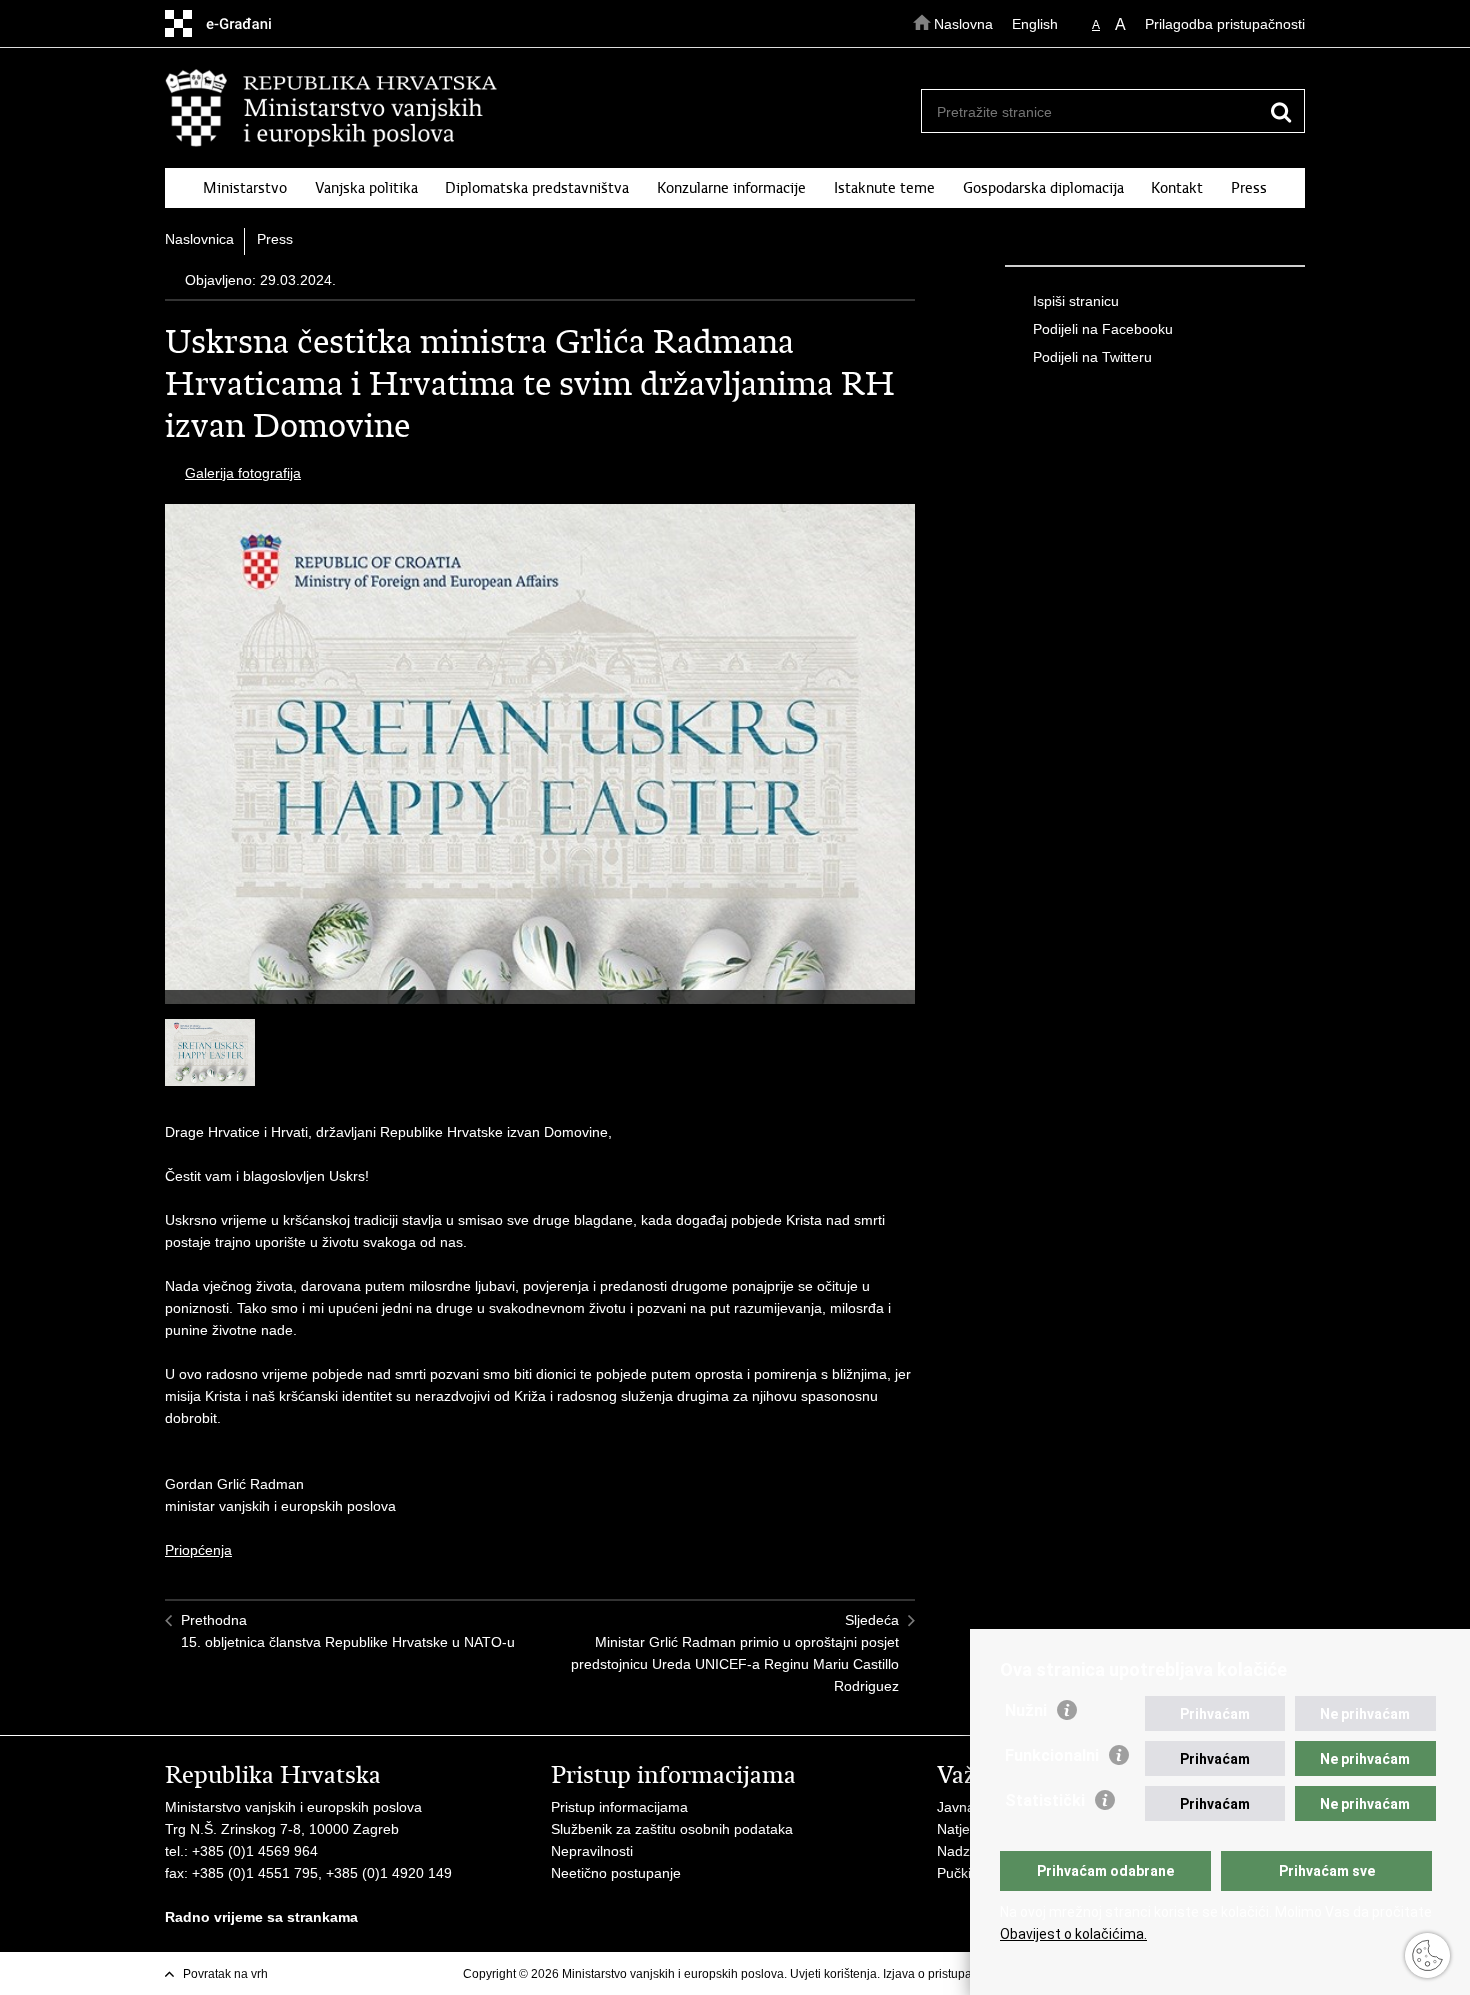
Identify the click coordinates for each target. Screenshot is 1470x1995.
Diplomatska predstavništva (537, 188)
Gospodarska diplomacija (1043, 188)
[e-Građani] (250, 23)
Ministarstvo (245, 188)
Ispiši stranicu (1076, 301)
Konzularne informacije (731, 188)
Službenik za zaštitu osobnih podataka (672, 1829)
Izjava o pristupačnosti (943, 1974)
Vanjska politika (366, 188)
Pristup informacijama (619, 1807)
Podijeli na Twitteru (1092, 357)
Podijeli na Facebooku (1103, 329)
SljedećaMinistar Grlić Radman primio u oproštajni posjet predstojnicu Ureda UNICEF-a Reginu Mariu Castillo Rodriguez (735, 1653)
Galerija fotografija (243, 473)
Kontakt (1177, 188)
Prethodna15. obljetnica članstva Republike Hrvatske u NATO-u (348, 1631)
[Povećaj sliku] (540, 785)
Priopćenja (198, 1550)
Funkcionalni (1052, 1755)
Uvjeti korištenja (833, 1974)
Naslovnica (199, 239)
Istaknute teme (884, 188)
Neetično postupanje (616, 1873)
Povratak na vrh (225, 1974)
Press (1249, 188)
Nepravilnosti (592, 1851)
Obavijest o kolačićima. (1073, 1934)
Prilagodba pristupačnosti (1225, 24)
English (1035, 24)
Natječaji (964, 1829)
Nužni (1026, 1710)
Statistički (1045, 1800)
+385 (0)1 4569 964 (255, 1851)
